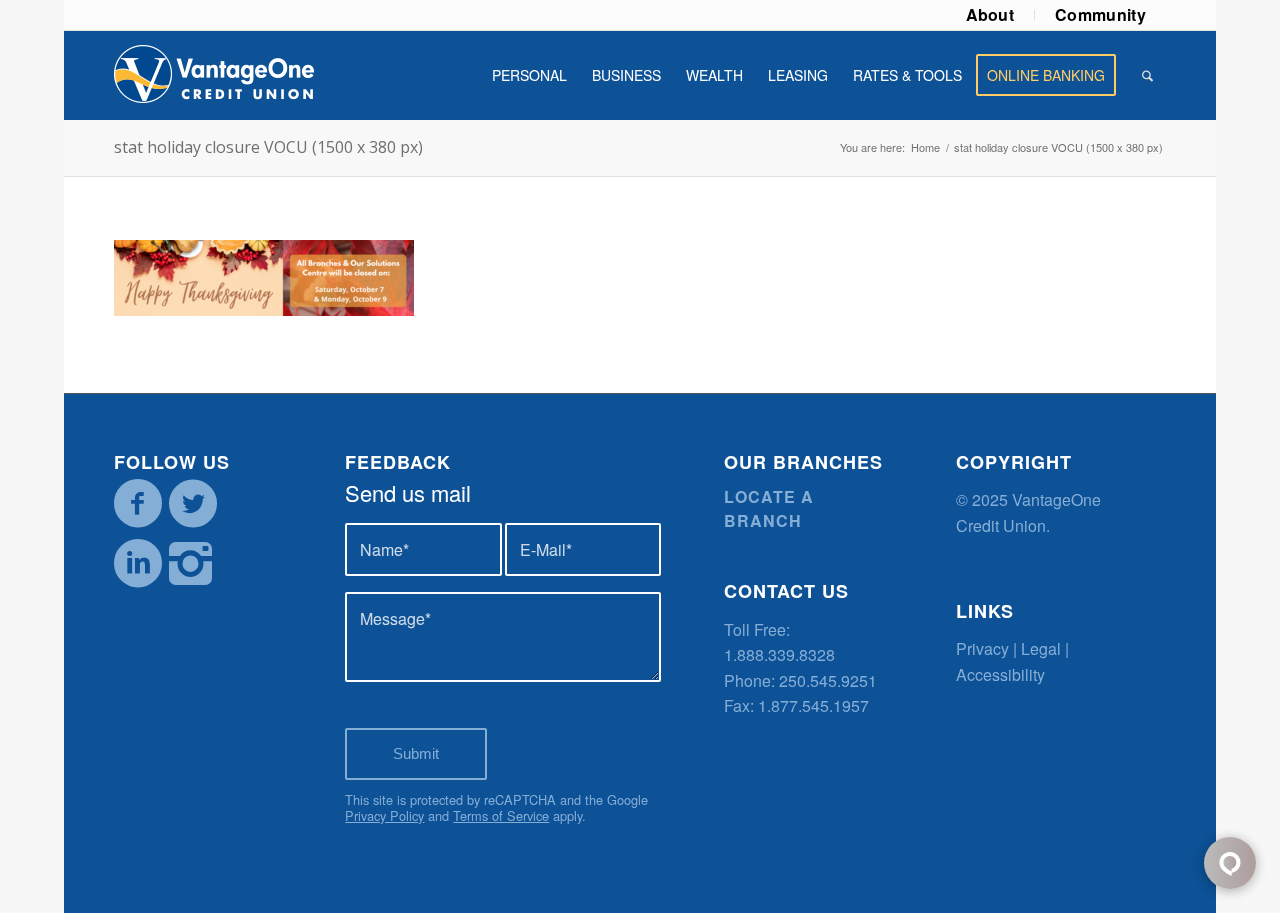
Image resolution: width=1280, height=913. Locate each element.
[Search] (1147, 75)
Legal (1041, 648)
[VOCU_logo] (214, 75)
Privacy (982, 648)
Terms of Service (501, 815)
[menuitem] (991, 15)
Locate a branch (769, 508)
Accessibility (1000, 674)
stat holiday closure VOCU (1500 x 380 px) (268, 147)
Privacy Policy (384, 815)
